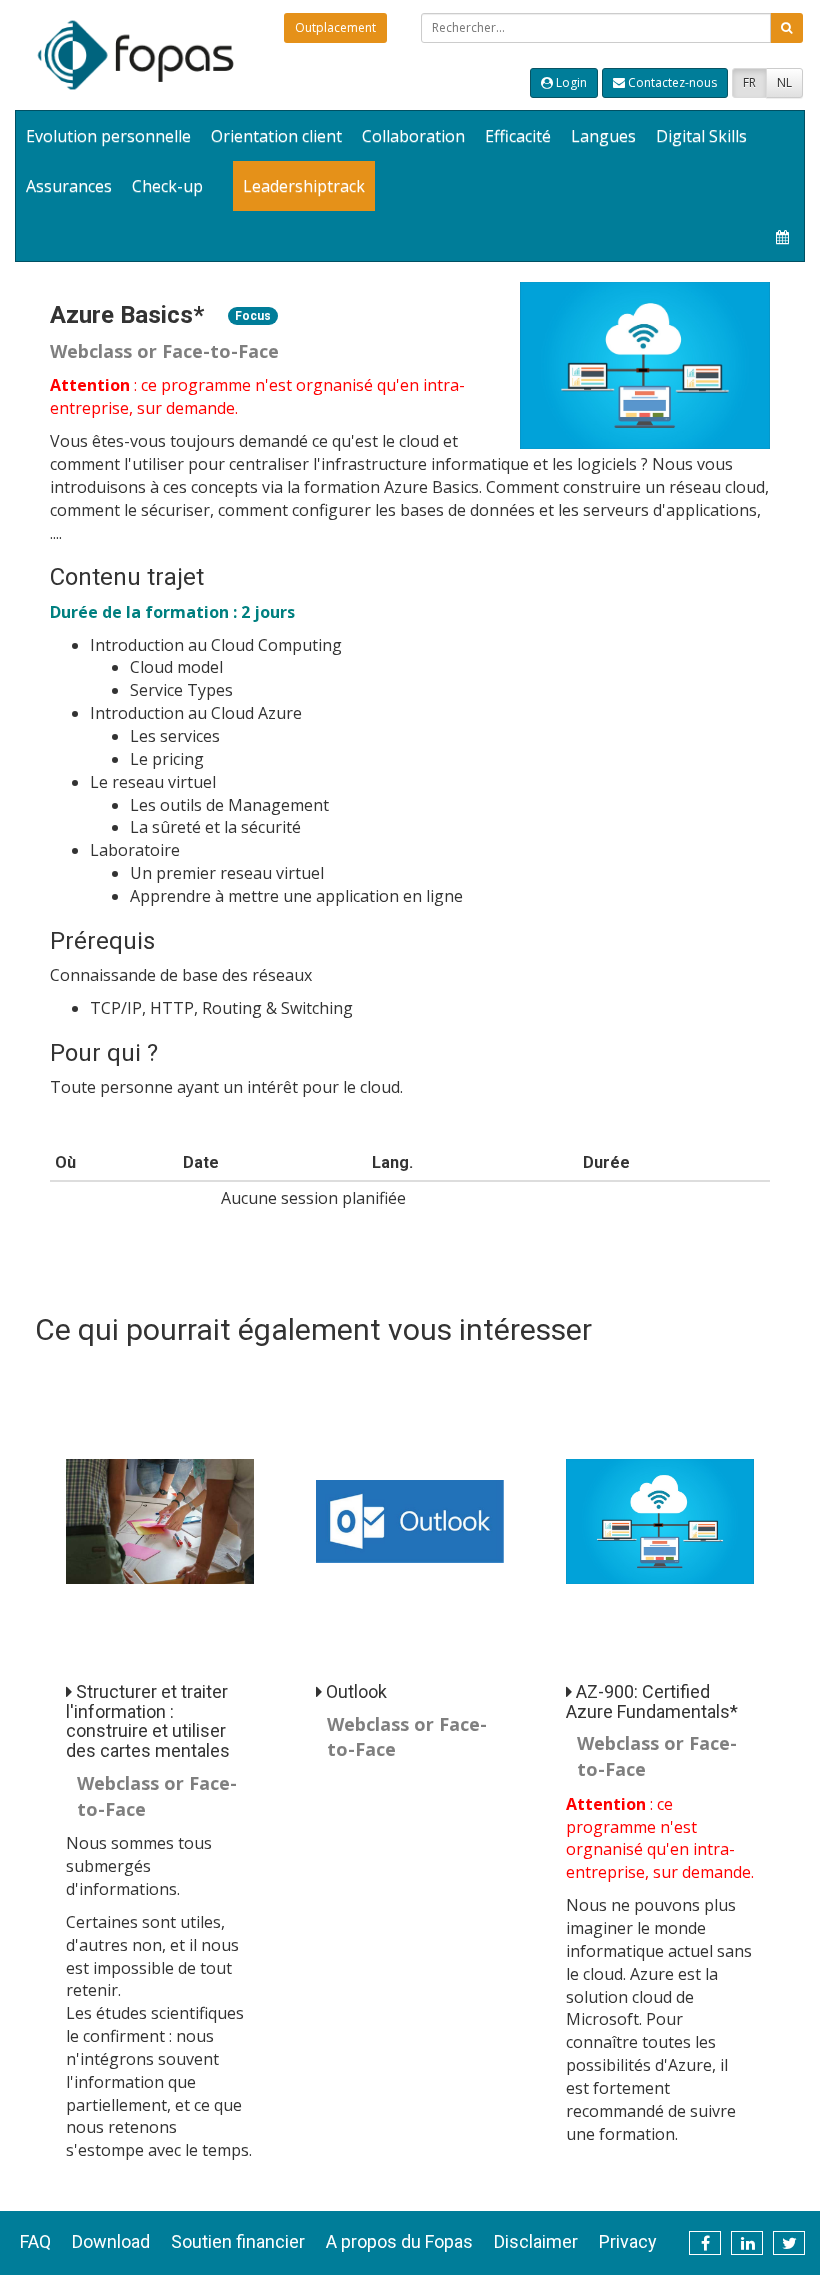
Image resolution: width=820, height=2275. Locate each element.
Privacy (628, 2241)
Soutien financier (238, 2241)
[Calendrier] (782, 236)
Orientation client (276, 136)
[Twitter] (789, 2243)
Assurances (69, 186)
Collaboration (413, 136)
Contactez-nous (671, 82)
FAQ (35, 2241)
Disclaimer (536, 2241)
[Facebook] (705, 2243)
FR (749, 82)
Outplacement (335, 27)
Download (111, 2241)
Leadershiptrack (304, 186)
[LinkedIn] (747, 2243)
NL (784, 82)
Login (570, 82)
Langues (603, 136)
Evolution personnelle (108, 136)
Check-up (167, 186)
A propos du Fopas (399, 2241)
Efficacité (518, 136)
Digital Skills (701, 136)
